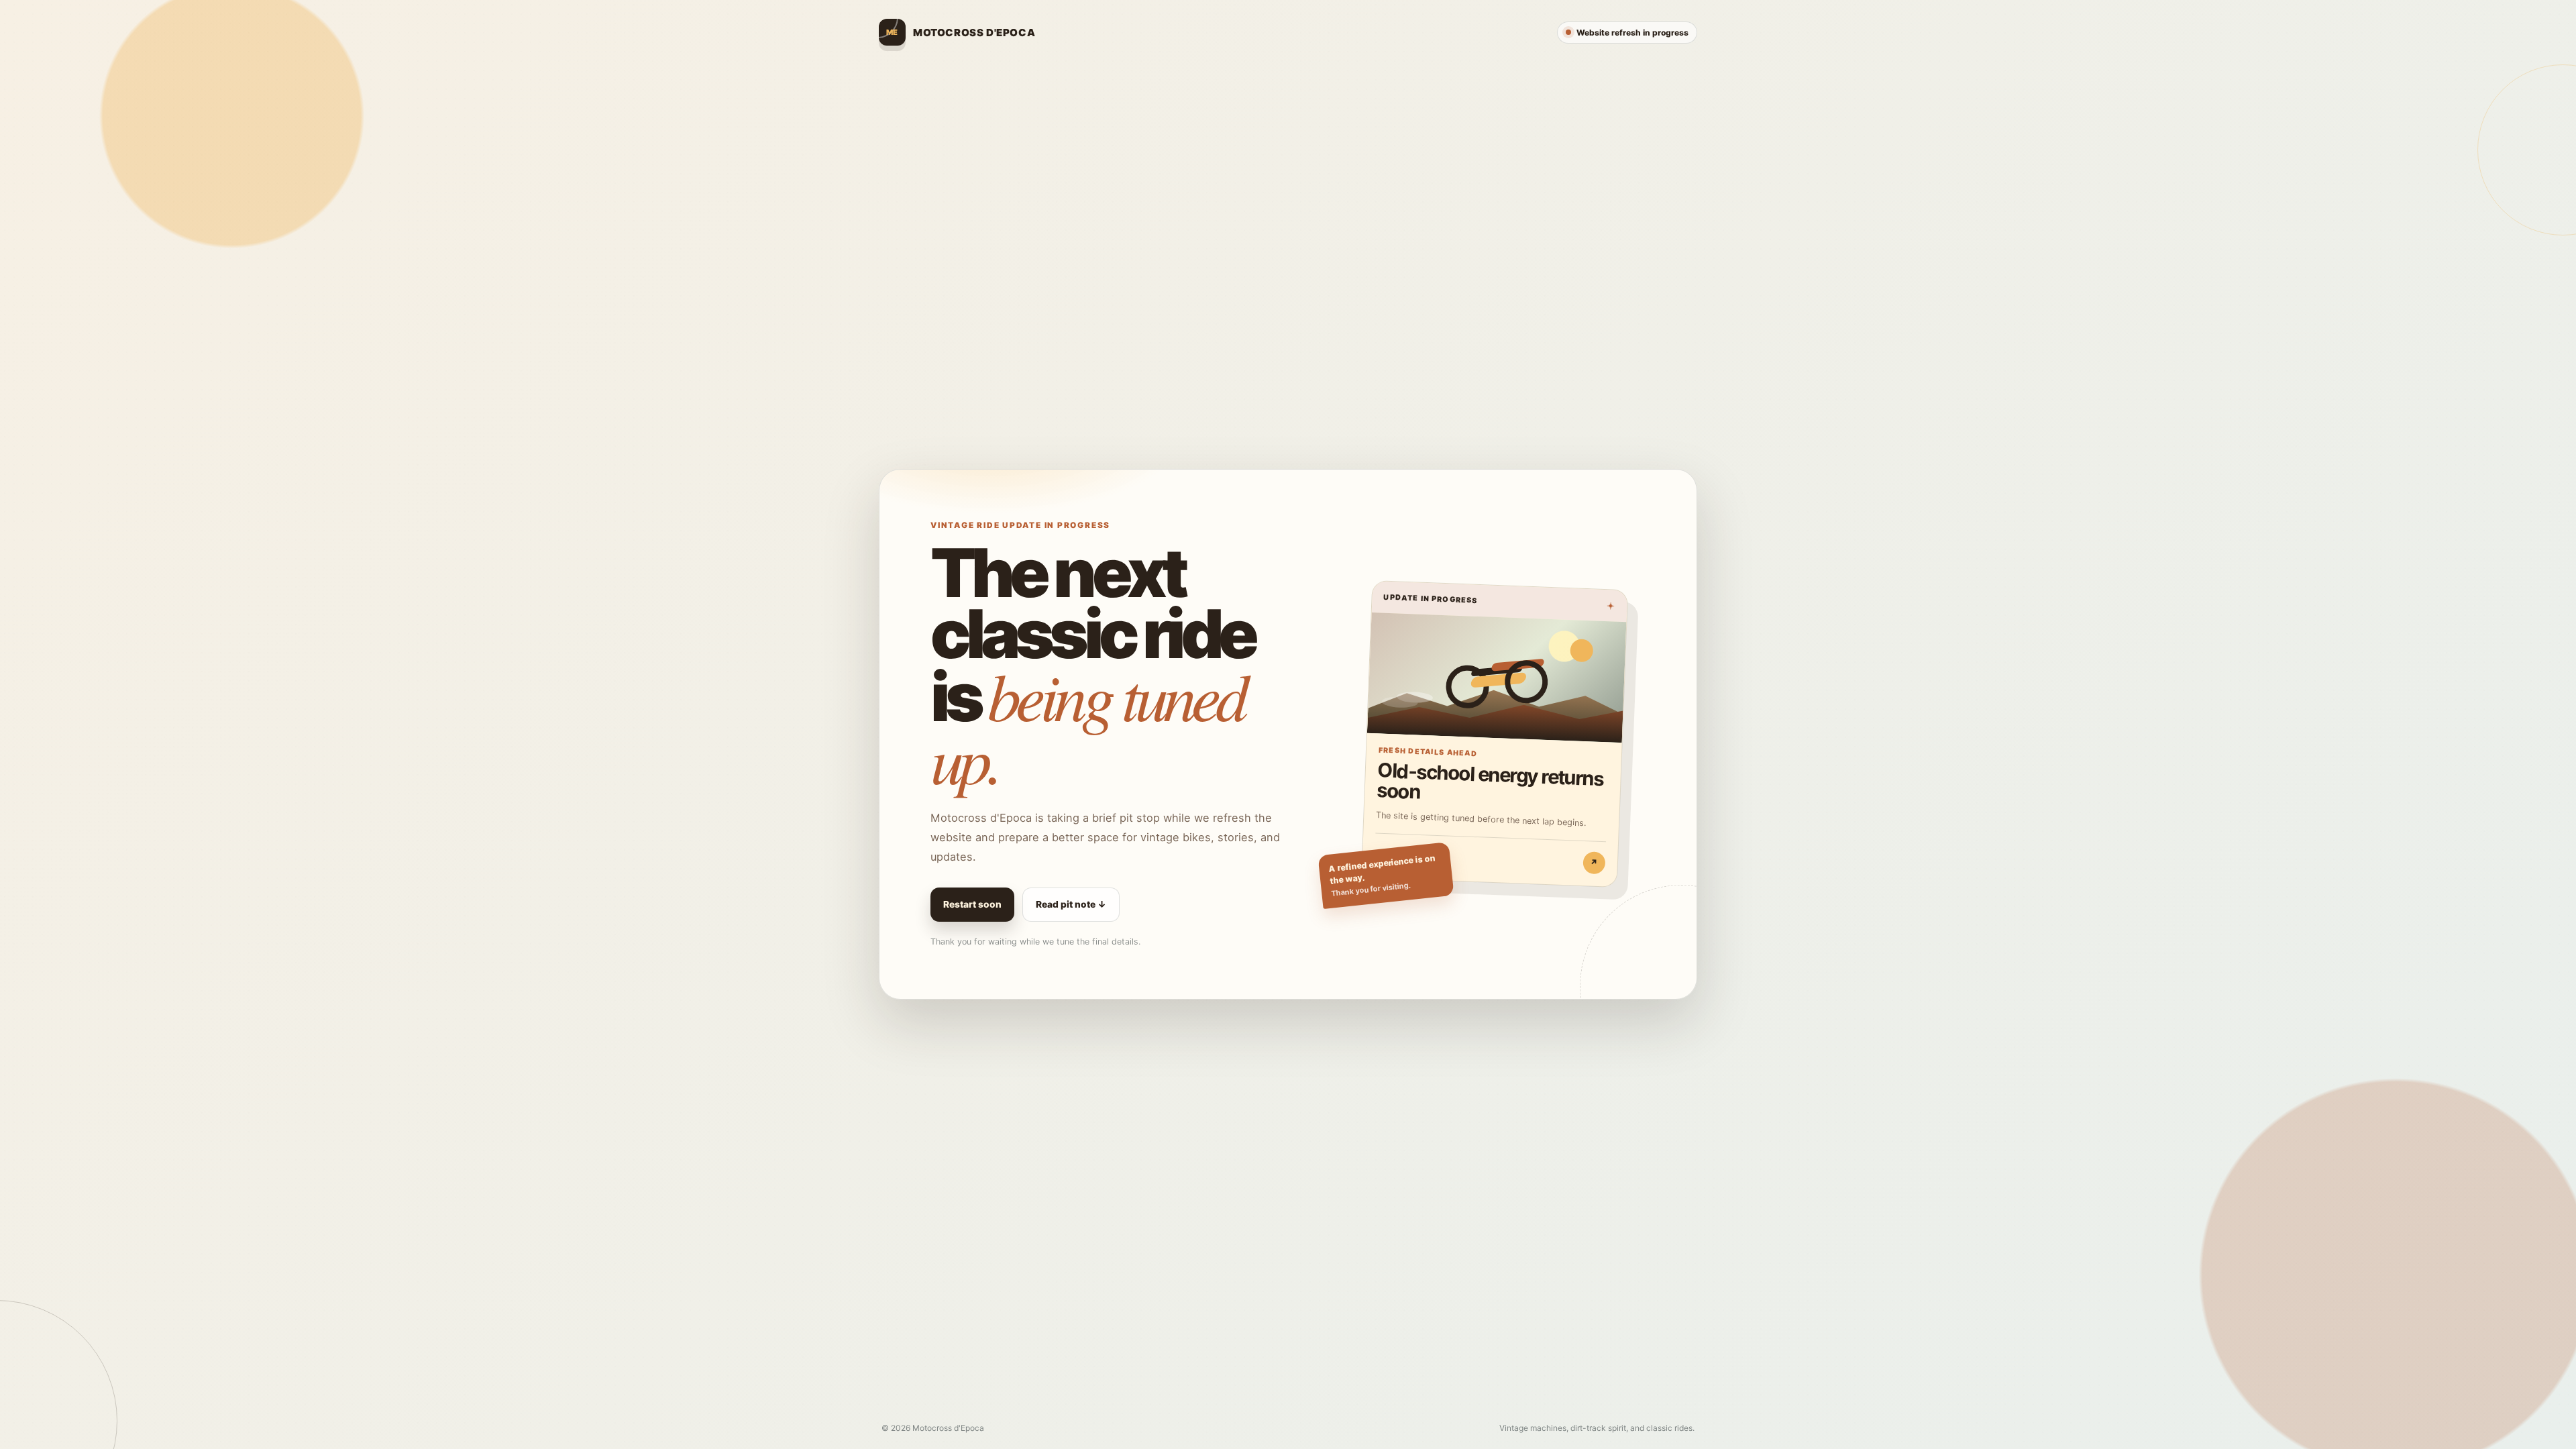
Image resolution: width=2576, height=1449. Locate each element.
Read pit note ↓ (1071, 904)
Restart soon (972, 904)
